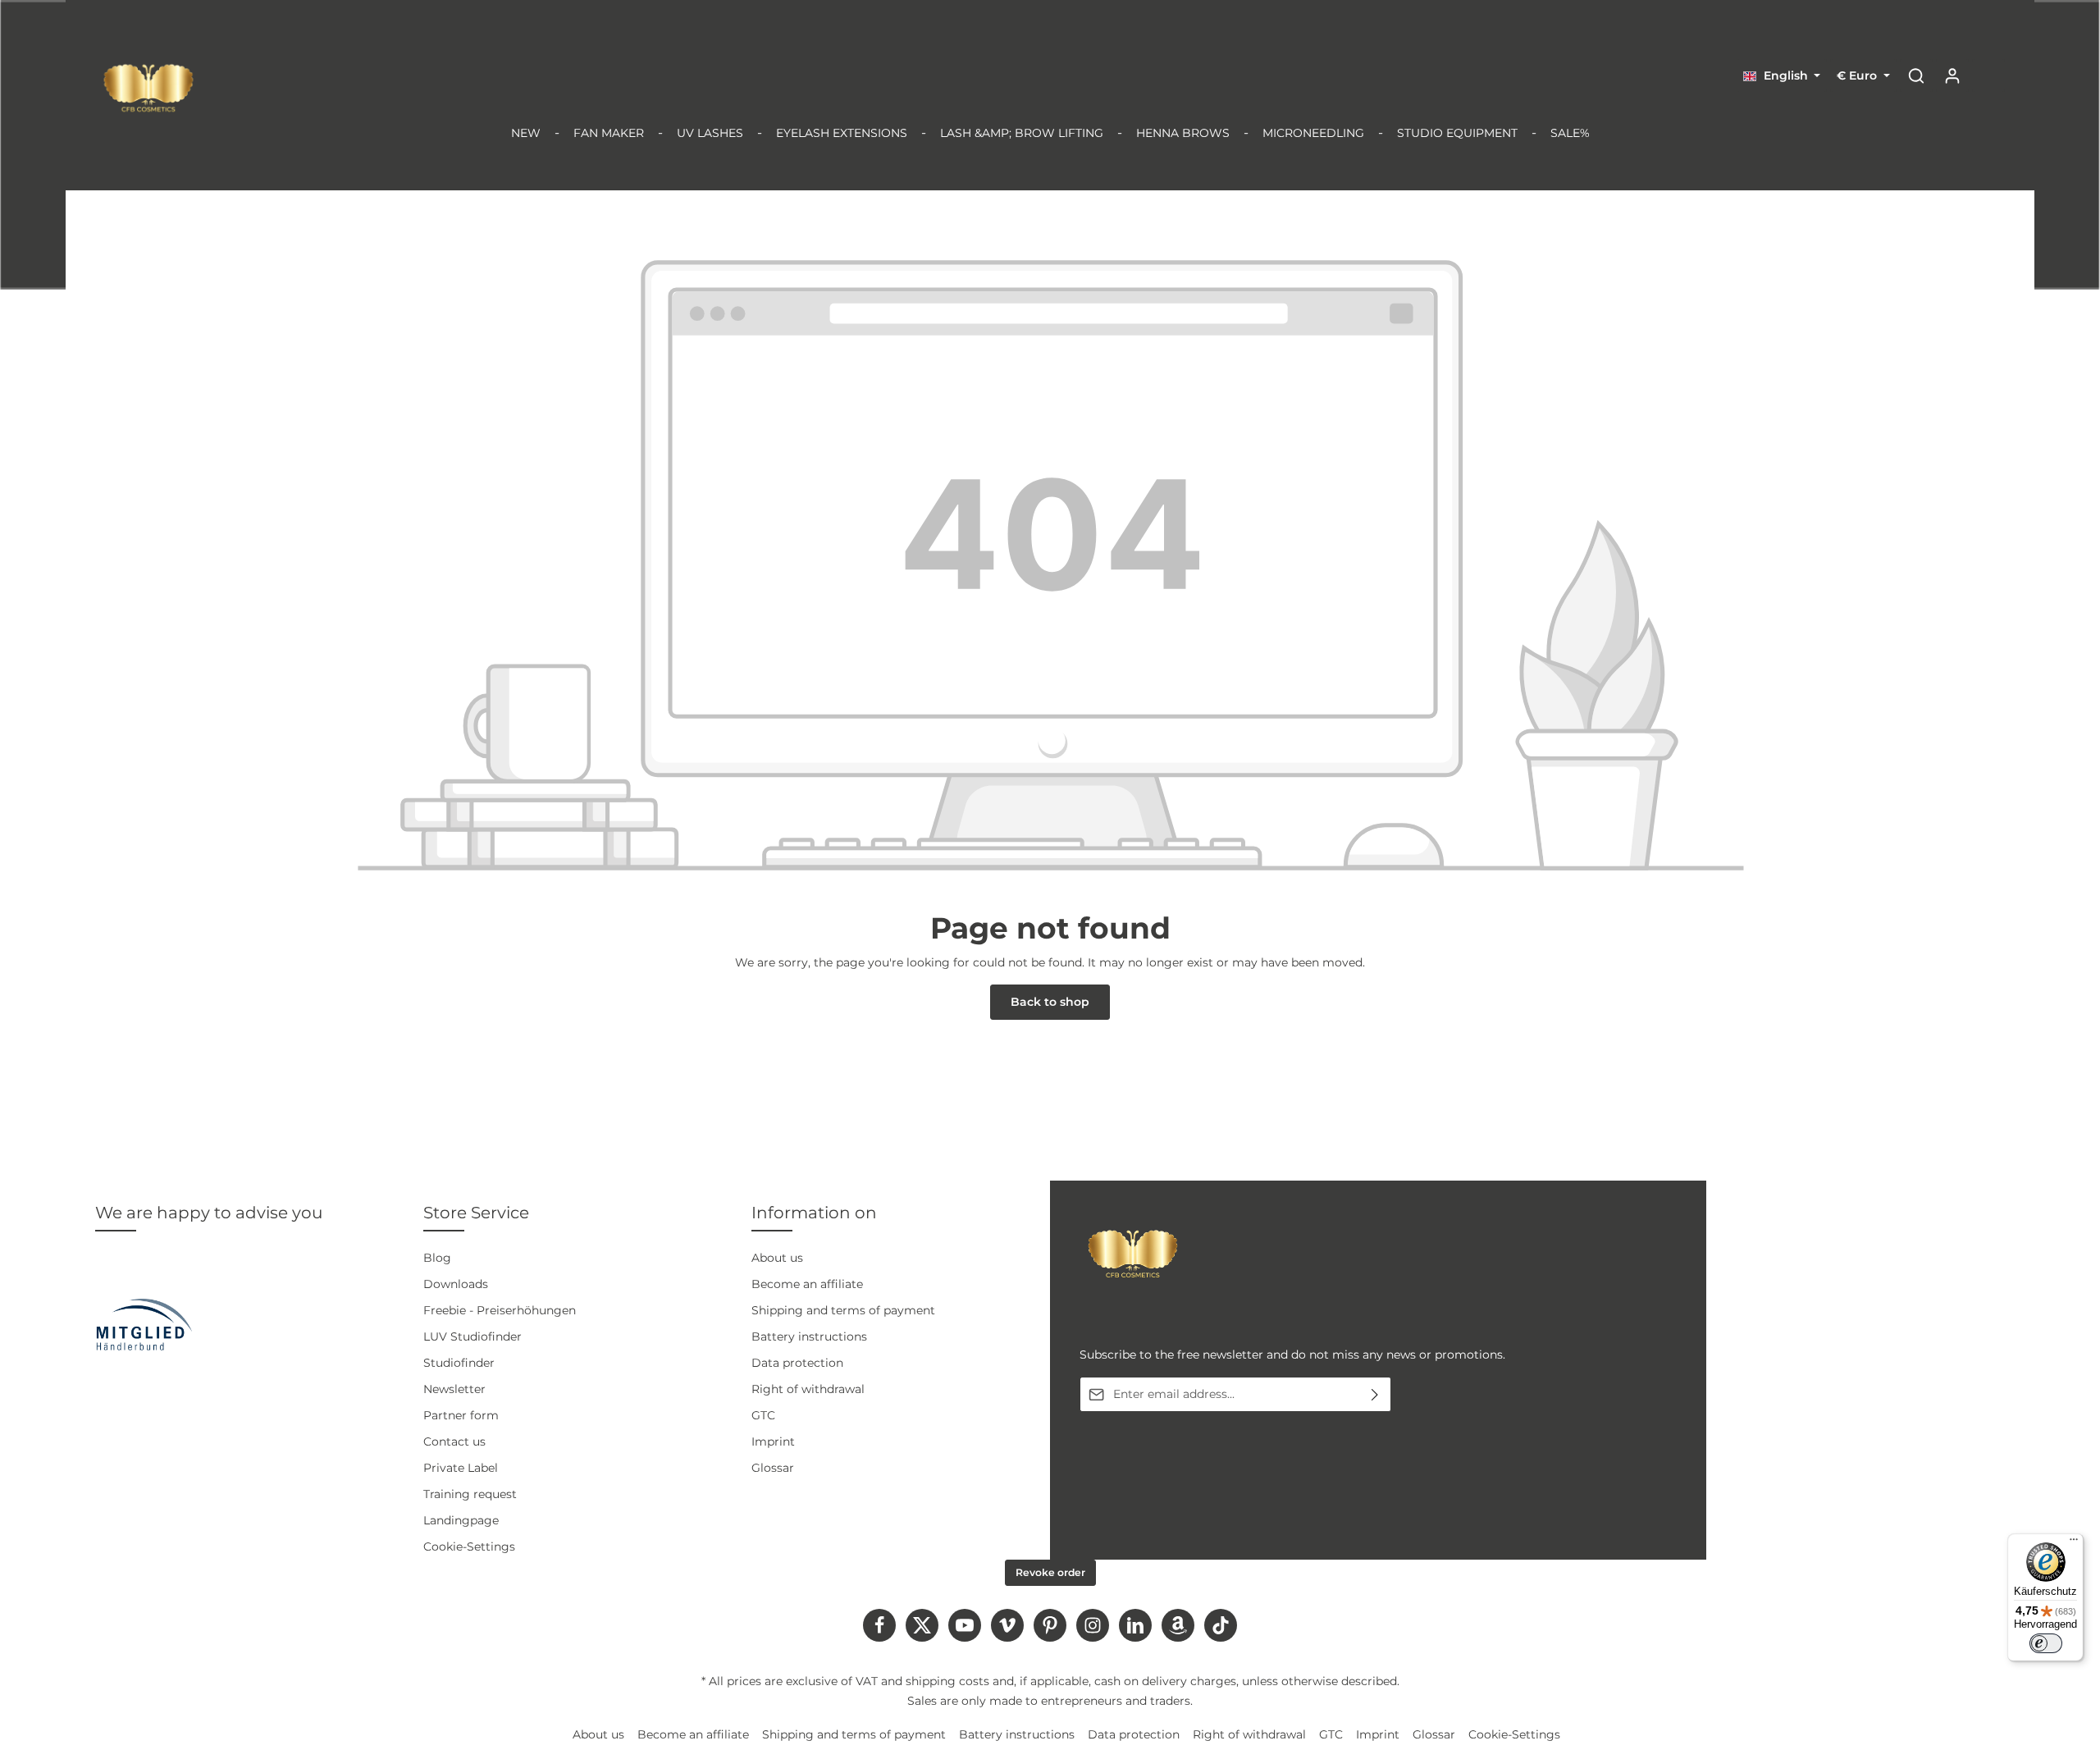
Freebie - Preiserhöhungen (500, 1310)
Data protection (797, 1363)
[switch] (2046, 1643)
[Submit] (1375, 1394)
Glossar (773, 1468)
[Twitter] (922, 1625)
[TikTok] (1221, 1625)
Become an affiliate (807, 1284)
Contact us (454, 1441)
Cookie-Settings (469, 1547)
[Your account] (1952, 75)
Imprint (773, 1441)
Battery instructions (809, 1336)
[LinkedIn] (1135, 1625)
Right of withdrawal (808, 1389)
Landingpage (461, 1520)
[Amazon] (1178, 1625)
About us (777, 1258)
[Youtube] (965, 1625)
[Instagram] (1093, 1625)
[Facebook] (879, 1625)
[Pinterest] (1050, 1625)
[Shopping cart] (1988, 75)
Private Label (461, 1468)
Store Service (476, 1213)
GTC (763, 1415)
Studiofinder (459, 1363)
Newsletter (454, 1389)
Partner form (461, 1415)
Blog (437, 1258)
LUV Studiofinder (472, 1336)
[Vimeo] (1007, 1625)
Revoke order (1050, 1572)
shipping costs (947, 1681)
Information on (814, 1213)
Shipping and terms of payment (843, 1310)
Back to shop (1050, 1002)
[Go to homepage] (148, 88)
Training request (470, 1494)
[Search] (1916, 75)
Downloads (456, 1284)
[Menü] (2074, 1543)
